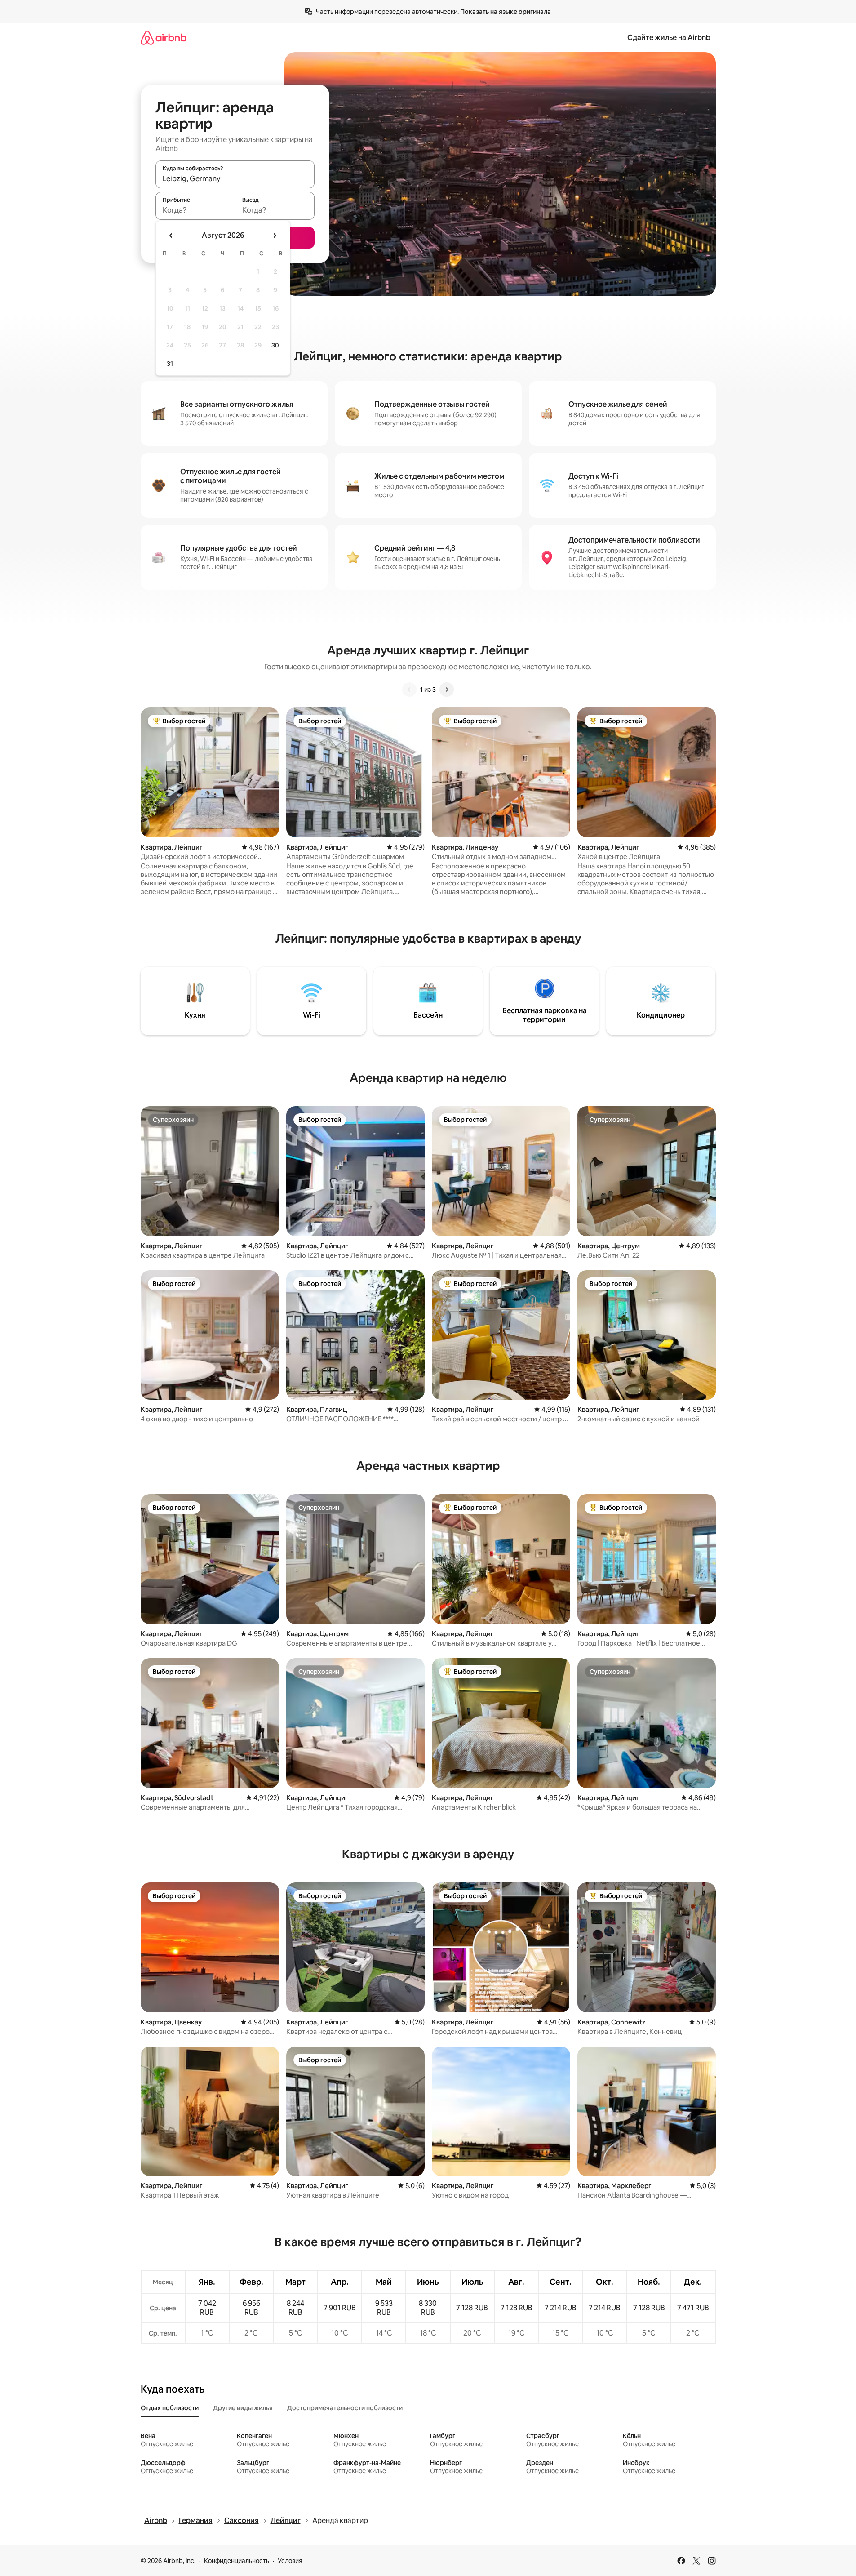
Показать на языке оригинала (506, 12)
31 (170, 364)
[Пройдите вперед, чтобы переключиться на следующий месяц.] (275, 236)
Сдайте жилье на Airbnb (669, 38)
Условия (290, 2561)
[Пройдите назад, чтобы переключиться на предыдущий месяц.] (171, 236)
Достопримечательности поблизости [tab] (345, 2408)
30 (275, 345)
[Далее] (447, 690)
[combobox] (235, 178)
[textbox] (195, 210)
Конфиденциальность (237, 2561)
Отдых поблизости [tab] (170, 2408)
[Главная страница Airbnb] (164, 38)
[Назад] (409, 690)
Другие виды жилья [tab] (243, 2408)
